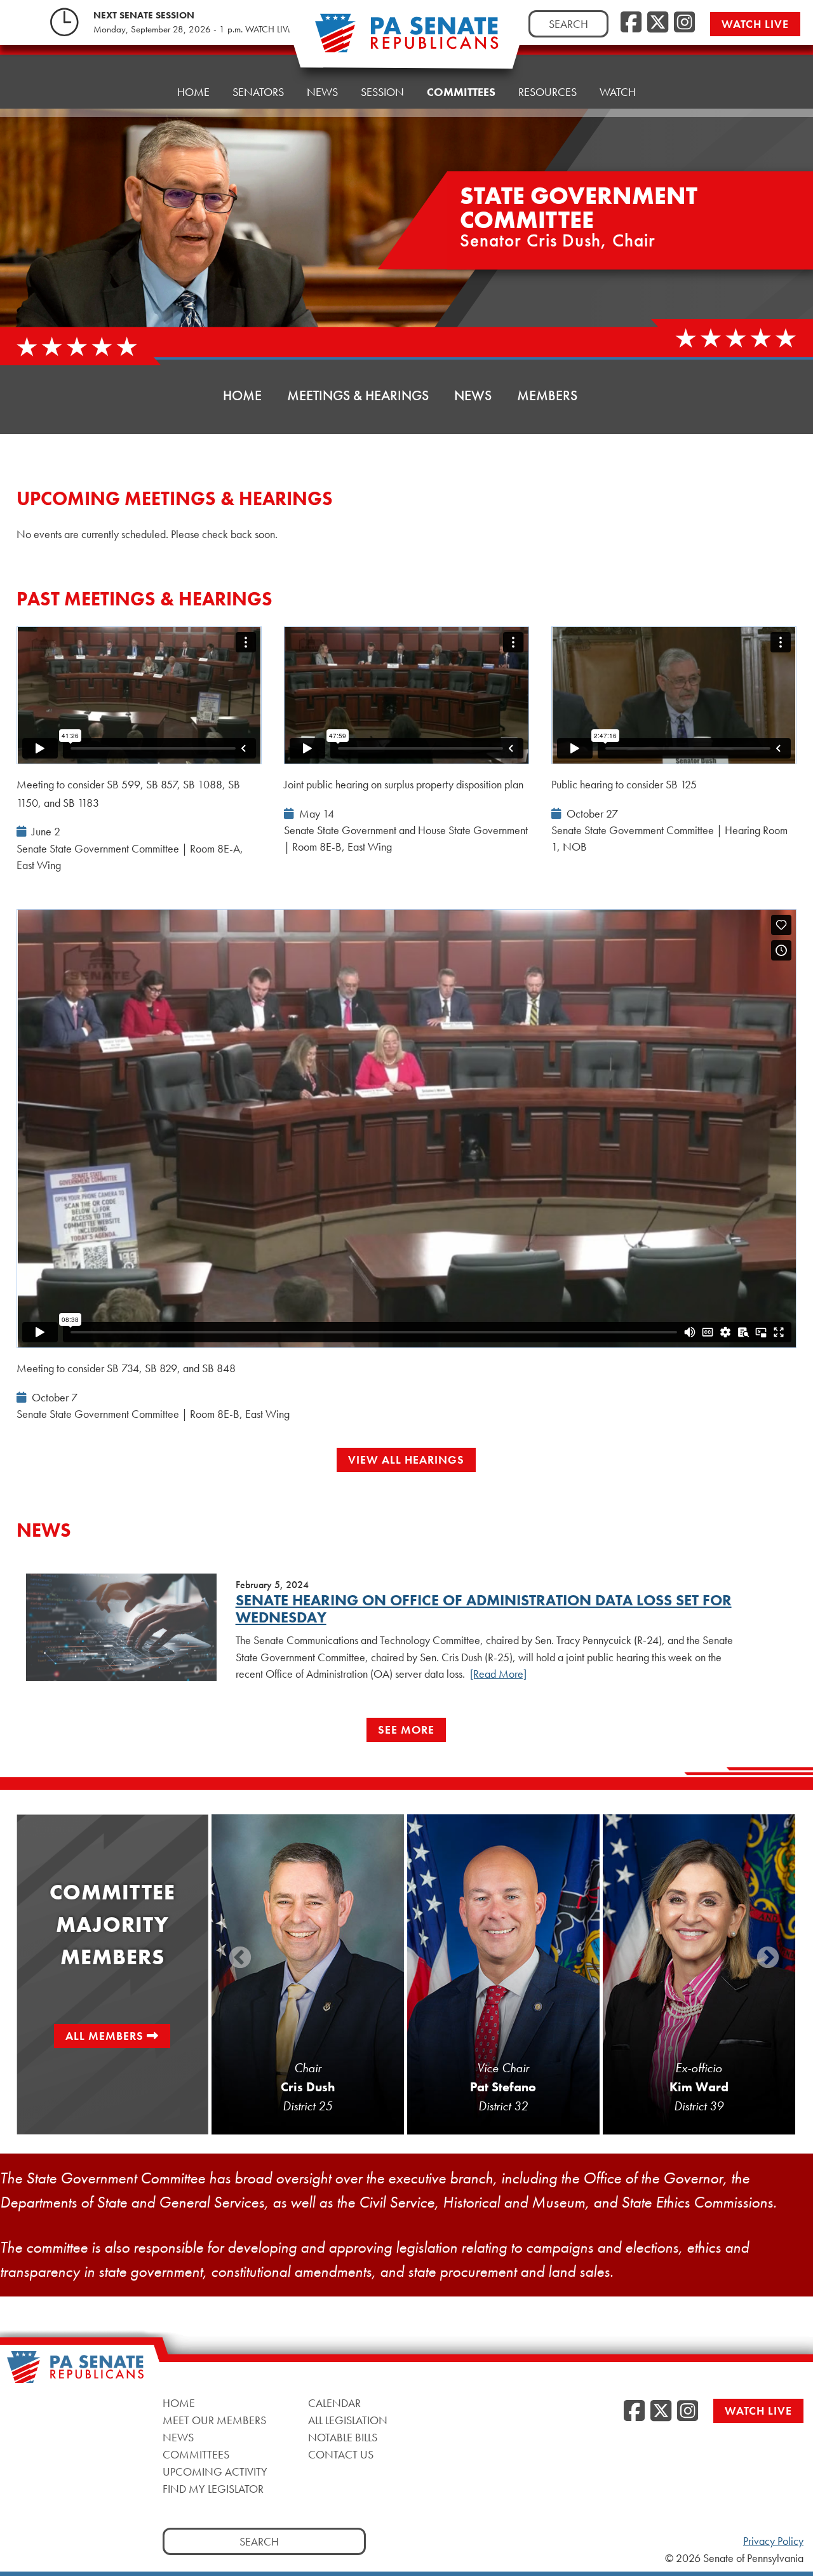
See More (406, 1730)
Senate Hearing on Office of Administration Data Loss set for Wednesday (484, 1608)
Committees (461, 92)
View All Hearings (406, 1460)
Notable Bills (343, 2437)
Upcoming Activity (215, 2471)
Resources (548, 92)
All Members (104, 2036)
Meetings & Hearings (358, 395)
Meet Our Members (214, 2420)
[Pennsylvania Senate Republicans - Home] (406, 40)
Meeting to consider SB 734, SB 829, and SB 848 (126, 1368)
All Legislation (348, 2420)
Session (382, 92)
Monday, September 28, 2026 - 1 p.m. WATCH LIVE (193, 29)
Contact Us (341, 2454)
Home (193, 92)
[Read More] (498, 1674)
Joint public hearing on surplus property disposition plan (404, 784)
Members (547, 395)
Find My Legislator (213, 2489)
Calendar (334, 2403)
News (322, 92)
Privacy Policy (773, 2541)
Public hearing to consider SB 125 (624, 784)
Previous (240, 1959)
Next (768, 1959)
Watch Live (755, 24)
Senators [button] (258, 92)
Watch (618, 92)
